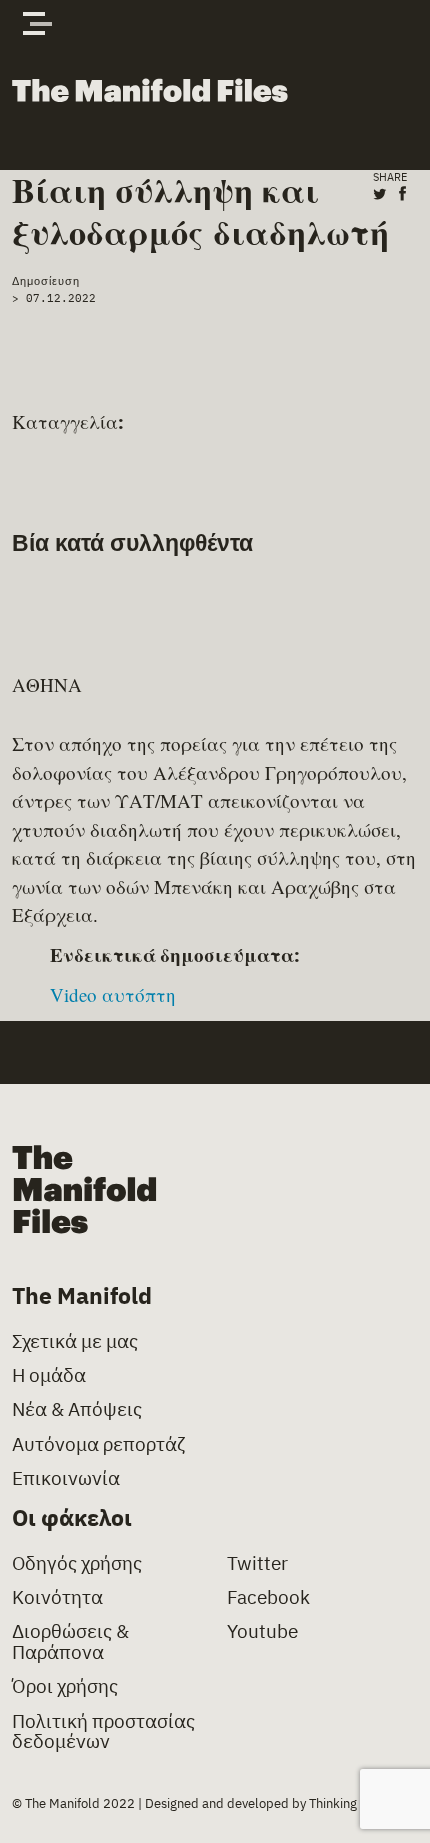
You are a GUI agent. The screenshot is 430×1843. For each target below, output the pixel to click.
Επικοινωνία (66, 1478)
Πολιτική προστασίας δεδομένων (103, 1732)
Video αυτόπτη (113, 994)
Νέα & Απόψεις (77, 1409)
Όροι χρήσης (65, 1686)
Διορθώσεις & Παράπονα (70, 1642)
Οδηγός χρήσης (77, 1563)
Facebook (268, 1597)
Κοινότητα (57, 1597)
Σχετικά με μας (75, 1341)
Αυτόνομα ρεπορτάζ (98, 1444)
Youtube (262, 1631)
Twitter (257, 1563)
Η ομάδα (49, 1375)
